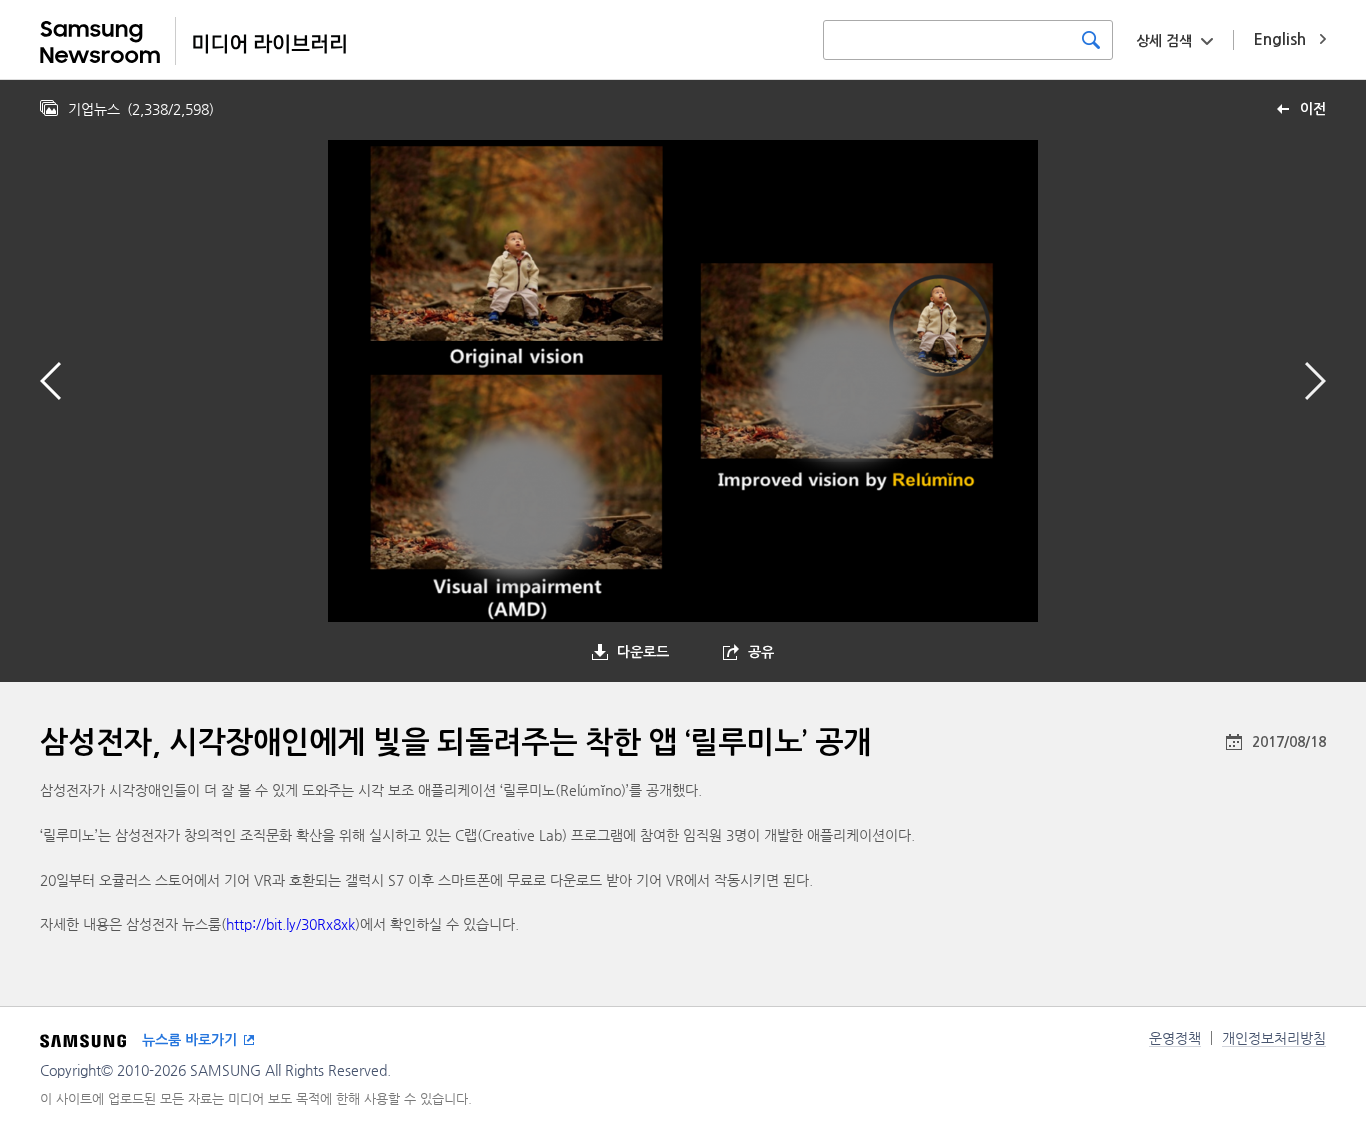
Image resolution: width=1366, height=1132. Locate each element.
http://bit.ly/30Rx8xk (290, 924)
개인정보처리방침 (1274, 1038)
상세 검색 (1164, 41)
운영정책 (1175, 1038)
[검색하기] (1091, 40)
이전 (1313, 109)
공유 (761, 652)
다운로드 (643, 652)
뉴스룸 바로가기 (189, 1040)
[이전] (50, 381)
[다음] (1315, 381)
